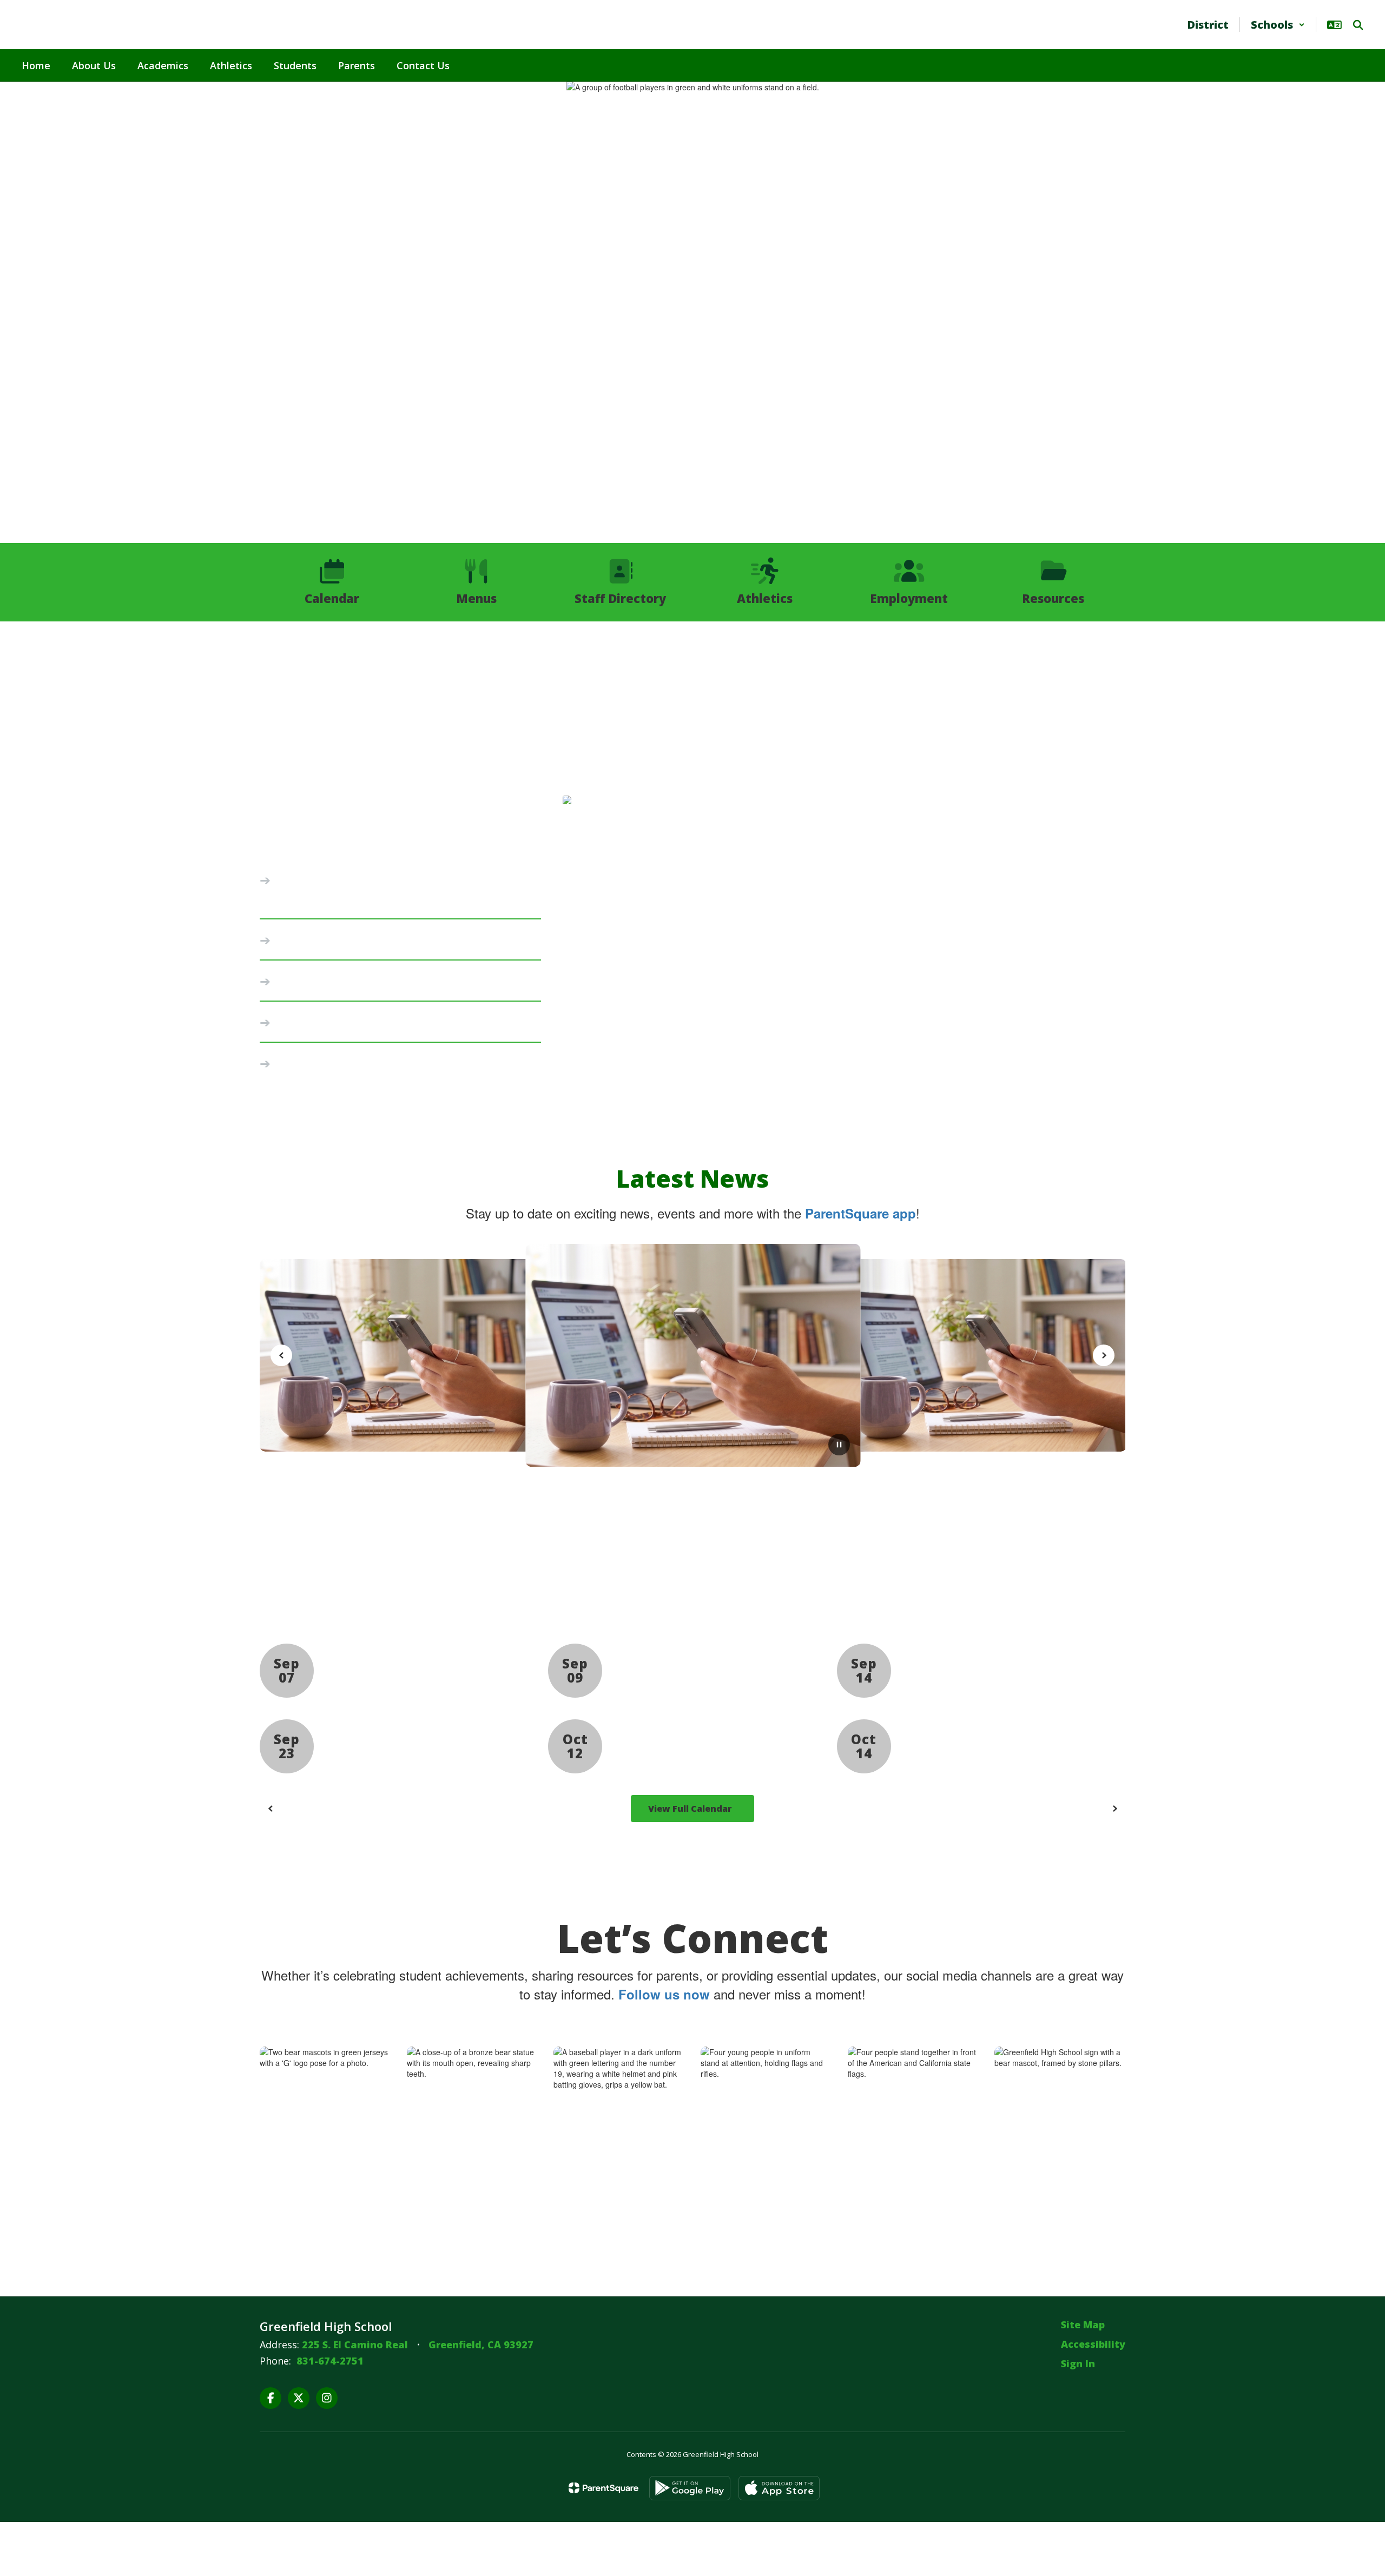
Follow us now (664, 1994)
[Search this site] (1358, 25)
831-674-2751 (330, 2361)
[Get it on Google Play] (690, 2488)
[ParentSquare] (604, 2488)
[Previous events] (271, 1809)
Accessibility (1093, 2344)
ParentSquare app (860, 1213)
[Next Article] (1104, 1355)
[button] (1278, 25)
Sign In (1078, 2363)
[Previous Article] (281, 1355)
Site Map (1083, 2325)
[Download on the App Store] (779, 2488)
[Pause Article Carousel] (839, 1446)
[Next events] (1114, 1809)
